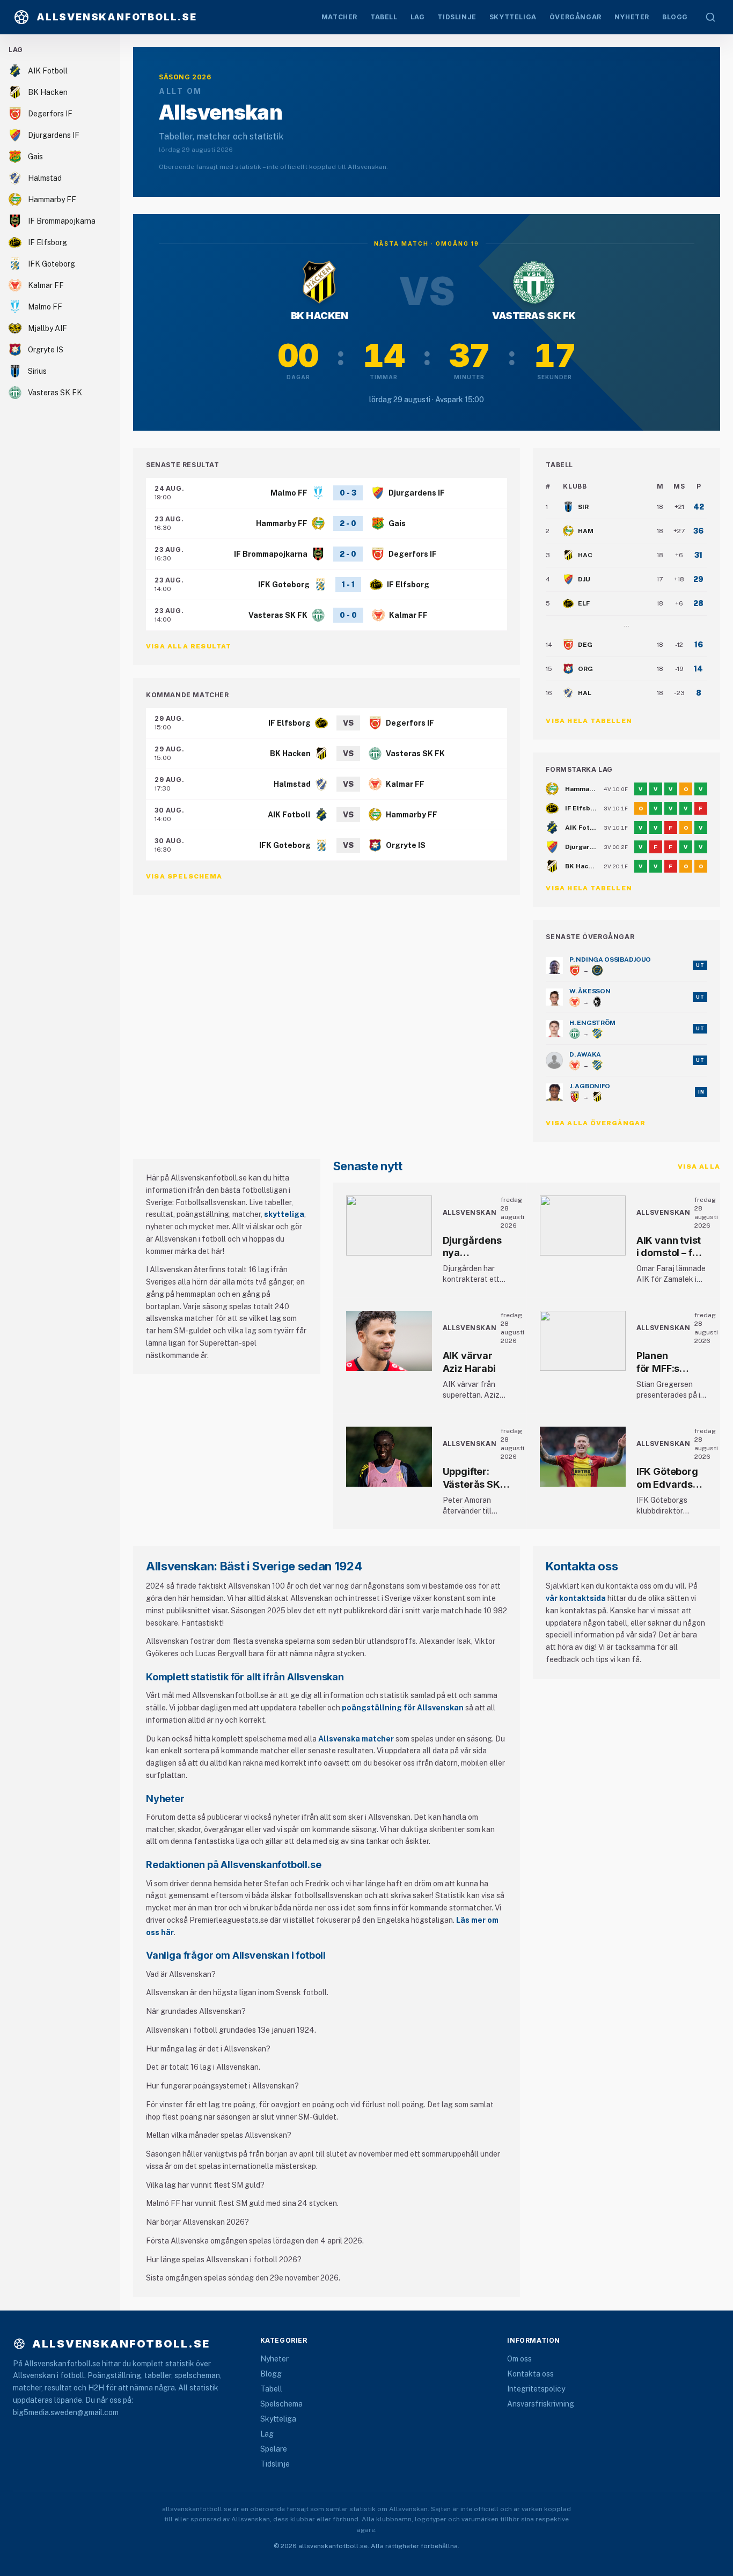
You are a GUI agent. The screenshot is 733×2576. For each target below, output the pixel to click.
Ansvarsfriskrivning (541, 2404)
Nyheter (274, 2359)
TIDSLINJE (457, 17)
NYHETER (632, 17)
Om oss (519, 2359)
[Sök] (710, 17)
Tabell (271, 2389)
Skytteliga (278, 2419)
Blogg (271, 2374)
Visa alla (699, 1167)
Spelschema (281, 2404)
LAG (418, 17)
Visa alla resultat (189, 646)
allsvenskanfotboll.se (121, 2344)
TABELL (384, 17)
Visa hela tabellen (589, 721)
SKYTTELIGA (513, 17)
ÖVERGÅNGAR (576, 17)
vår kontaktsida (576, 1598)
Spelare (274, 2449)
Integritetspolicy (536, 2389)
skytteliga (284, 1214)
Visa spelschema (184, 876)
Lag (267, 2434)
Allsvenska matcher (356, 1739)
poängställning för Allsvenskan (403, 1708)
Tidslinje (275, 2464)
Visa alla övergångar (596, 1123)
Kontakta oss (530, 2374)
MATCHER (339, 17)
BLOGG (675, 17)
